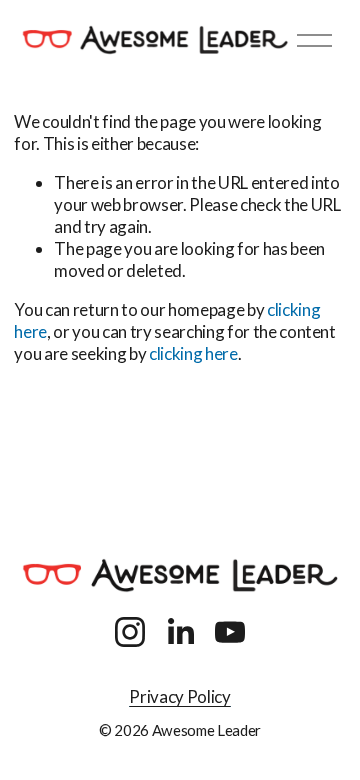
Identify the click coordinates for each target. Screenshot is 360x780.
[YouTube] (230, 632)
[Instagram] (130, 632)
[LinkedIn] (180, 632)
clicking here (193, 353)
